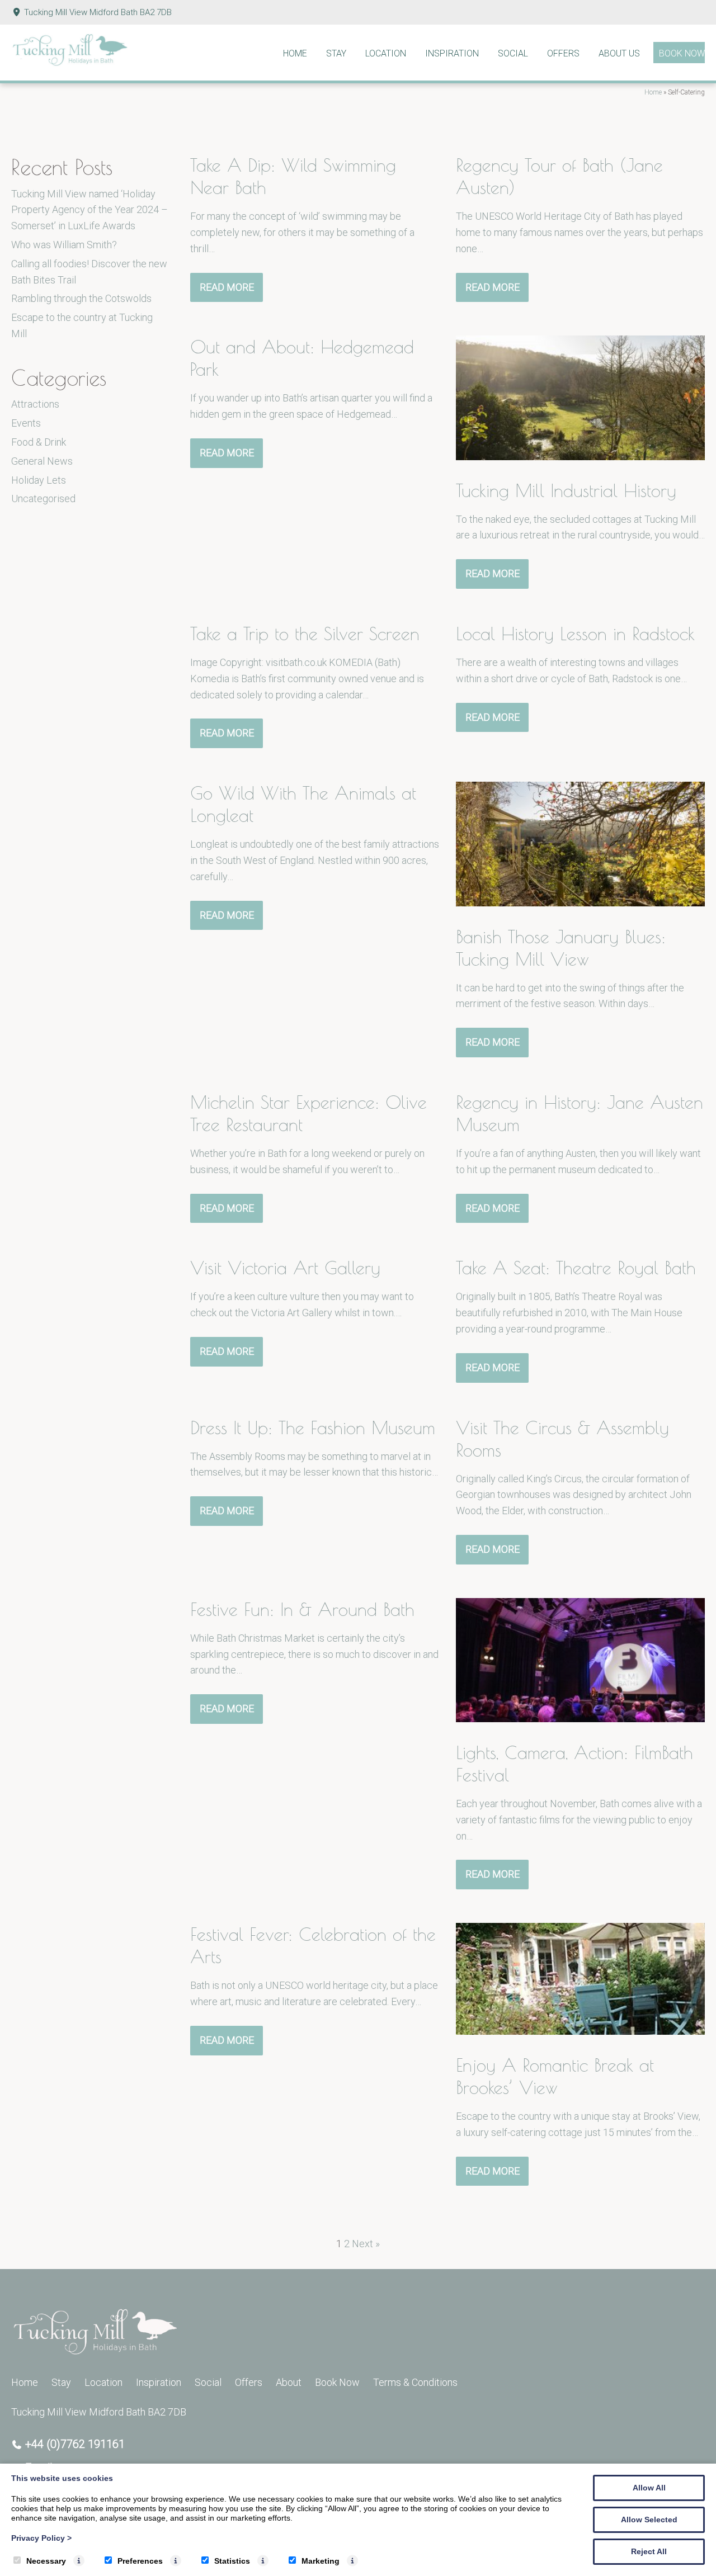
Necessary (46, 2561)
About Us (619, 53)
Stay (336, 53)
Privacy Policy (41, 2538)
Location (386, 53)
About (289, 2382)
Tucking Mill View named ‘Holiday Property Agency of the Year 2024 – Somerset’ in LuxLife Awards (89, 210)
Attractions (35, 404)
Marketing (321, 2561)
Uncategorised (43, 498)
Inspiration (452, 53)
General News (42, 461)
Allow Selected (649, 2520)
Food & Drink (39, 442)
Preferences (140, 2561)
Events (26, 423)
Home (295, 53)
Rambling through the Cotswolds (81, 298)
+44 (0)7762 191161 (75, 2444)
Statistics (232, 2561)
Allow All (649, 2488)
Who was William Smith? (64, 245)
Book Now (682, 53)
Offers (563, 53)
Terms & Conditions (415, 2382)
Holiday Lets (39, 480)
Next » (366, 2244)
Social (513, 53)
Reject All (649, 2551)
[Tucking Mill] (70, 63)
